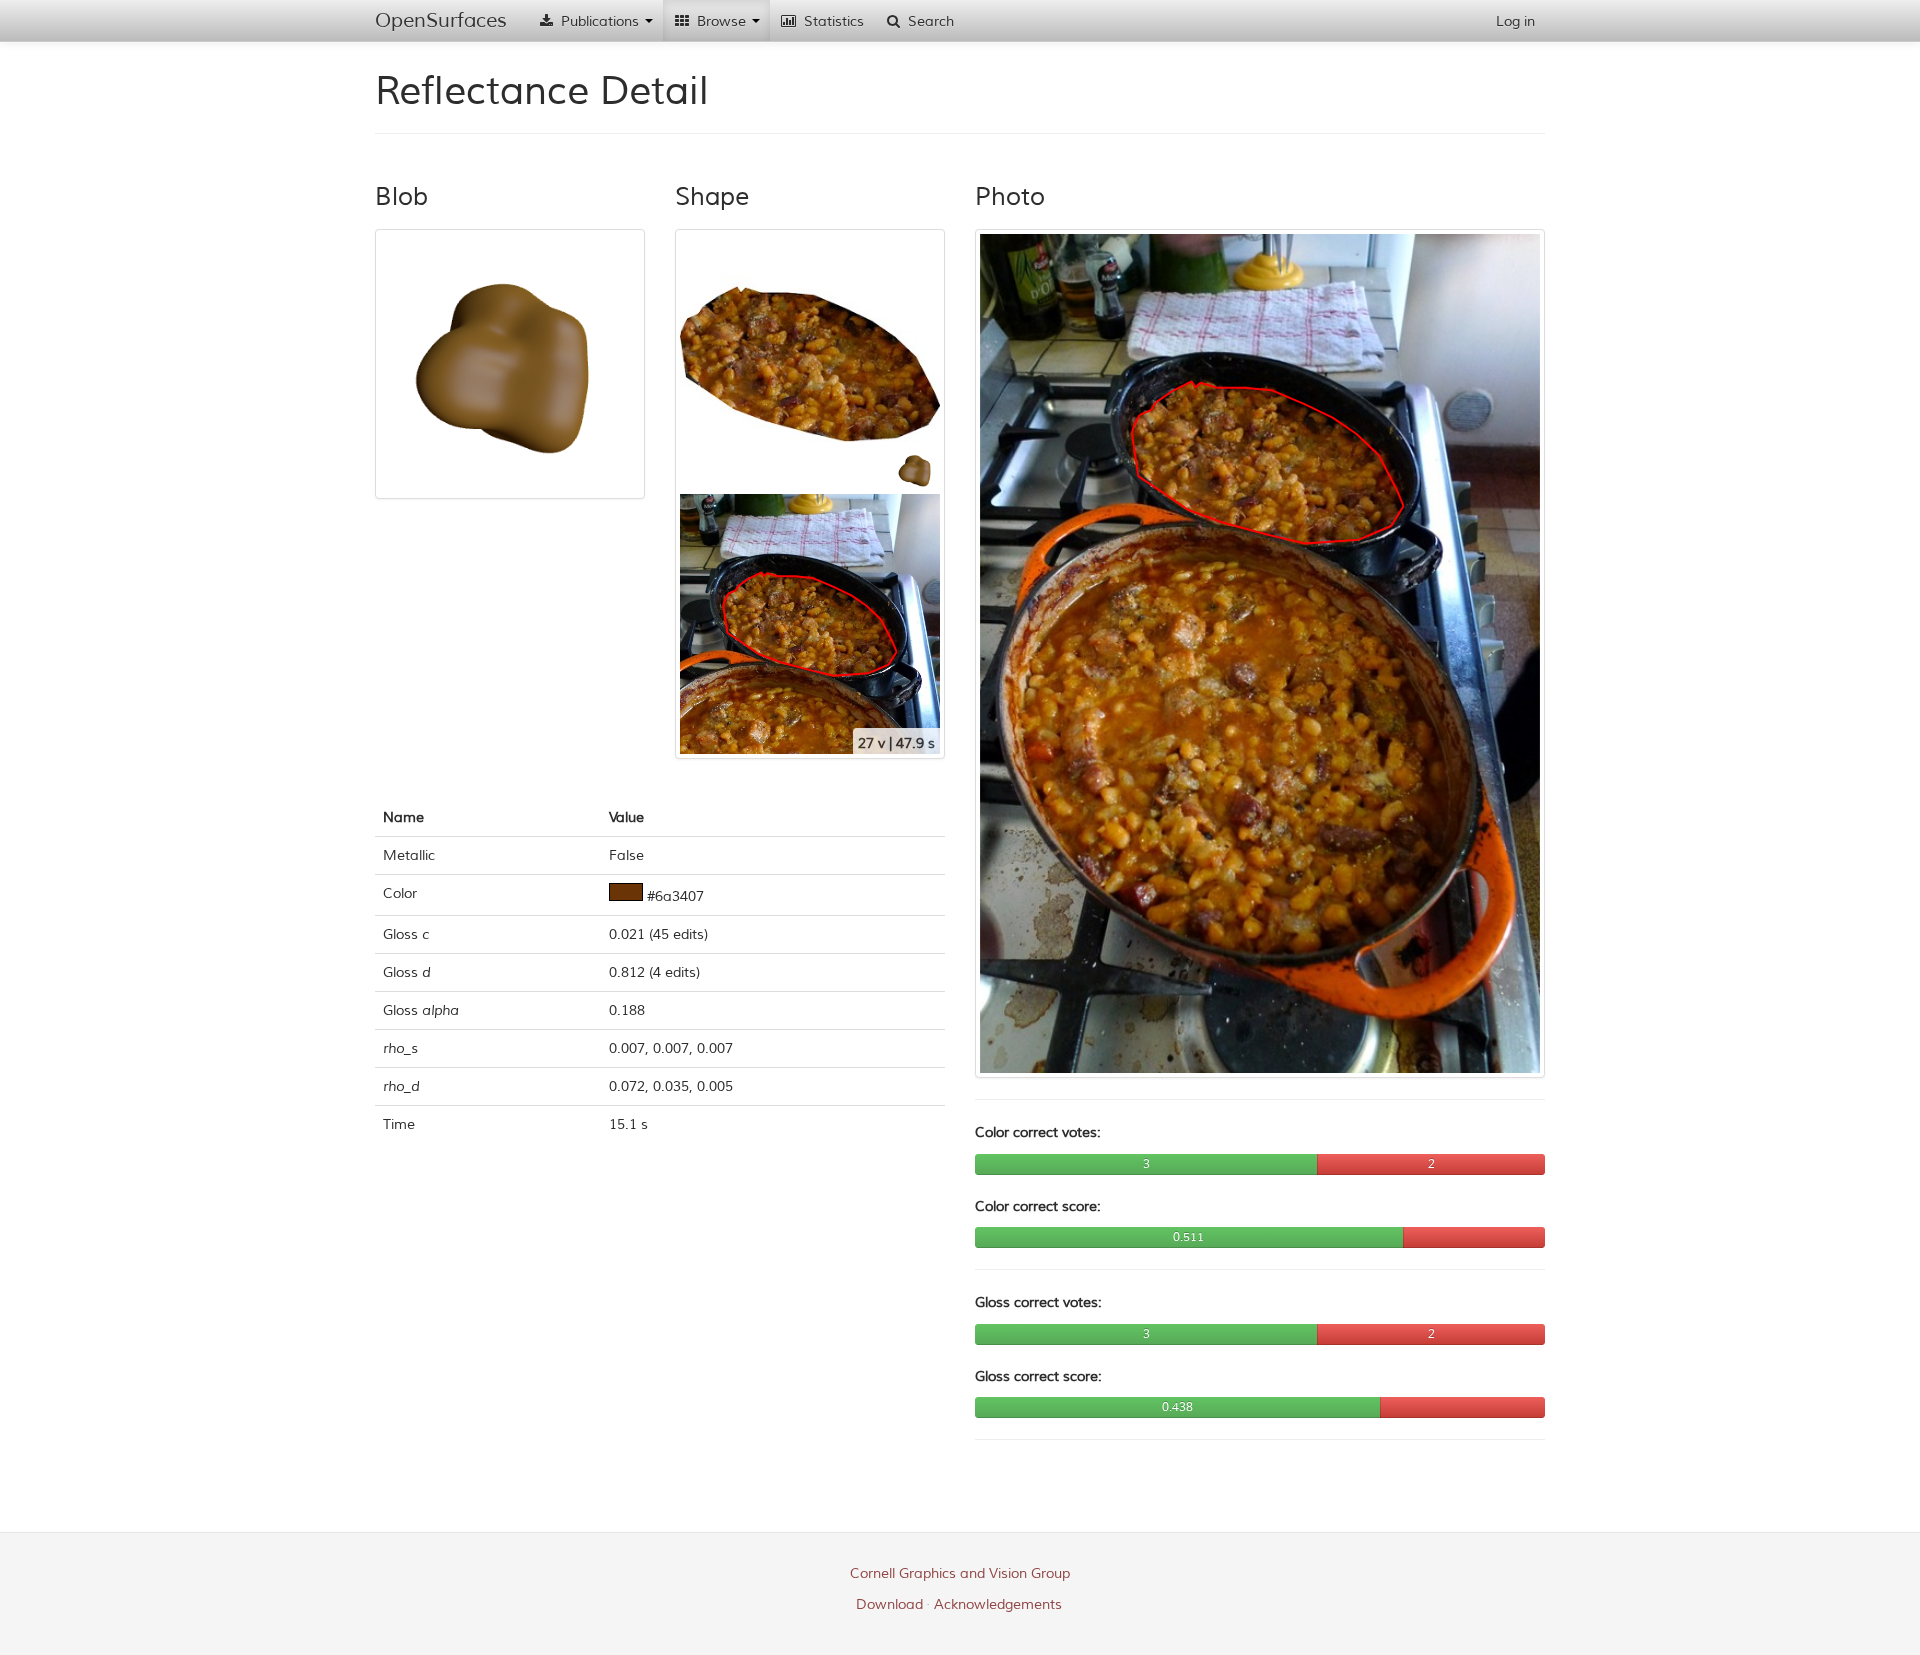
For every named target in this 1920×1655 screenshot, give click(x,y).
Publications (600, 21)
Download (889, 1604)
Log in (1515, 21)
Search (929, 21)
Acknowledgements (998, 1604)
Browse (721, 21)
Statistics (832, 21)
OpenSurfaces (441, 20)
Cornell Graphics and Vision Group (960, 1573)
